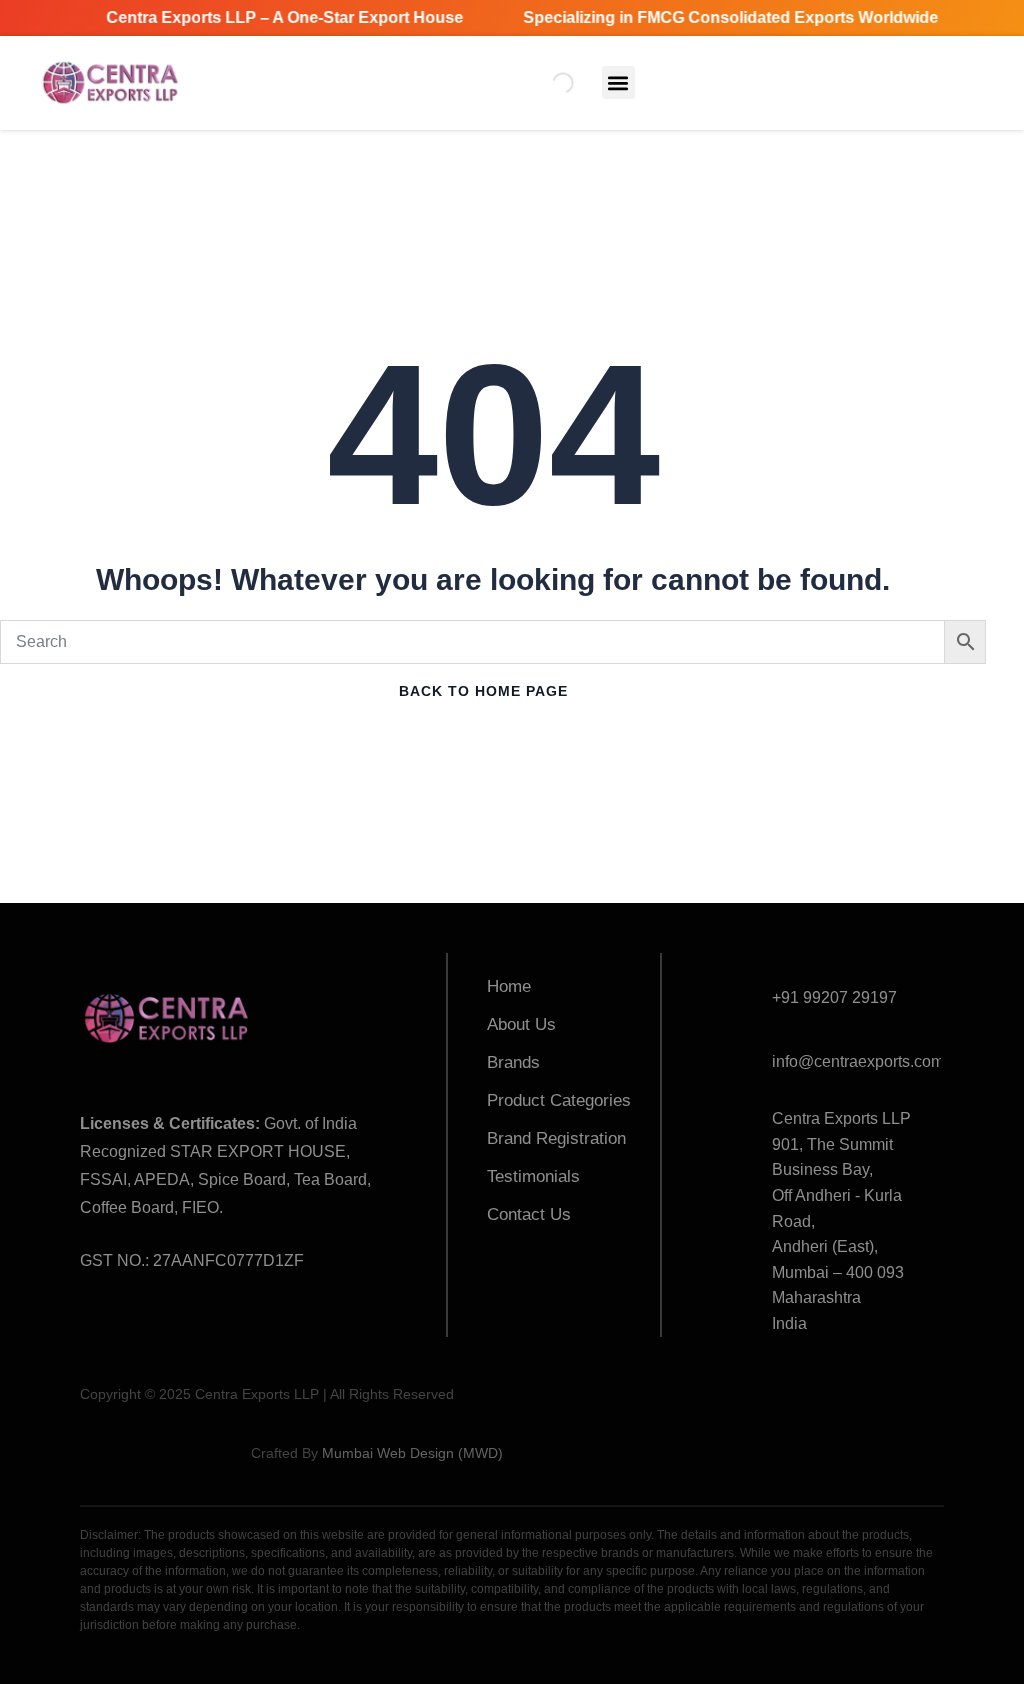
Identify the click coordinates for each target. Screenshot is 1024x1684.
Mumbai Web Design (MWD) (412, 1453)
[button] (618, 82)
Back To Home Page (483, 691)
